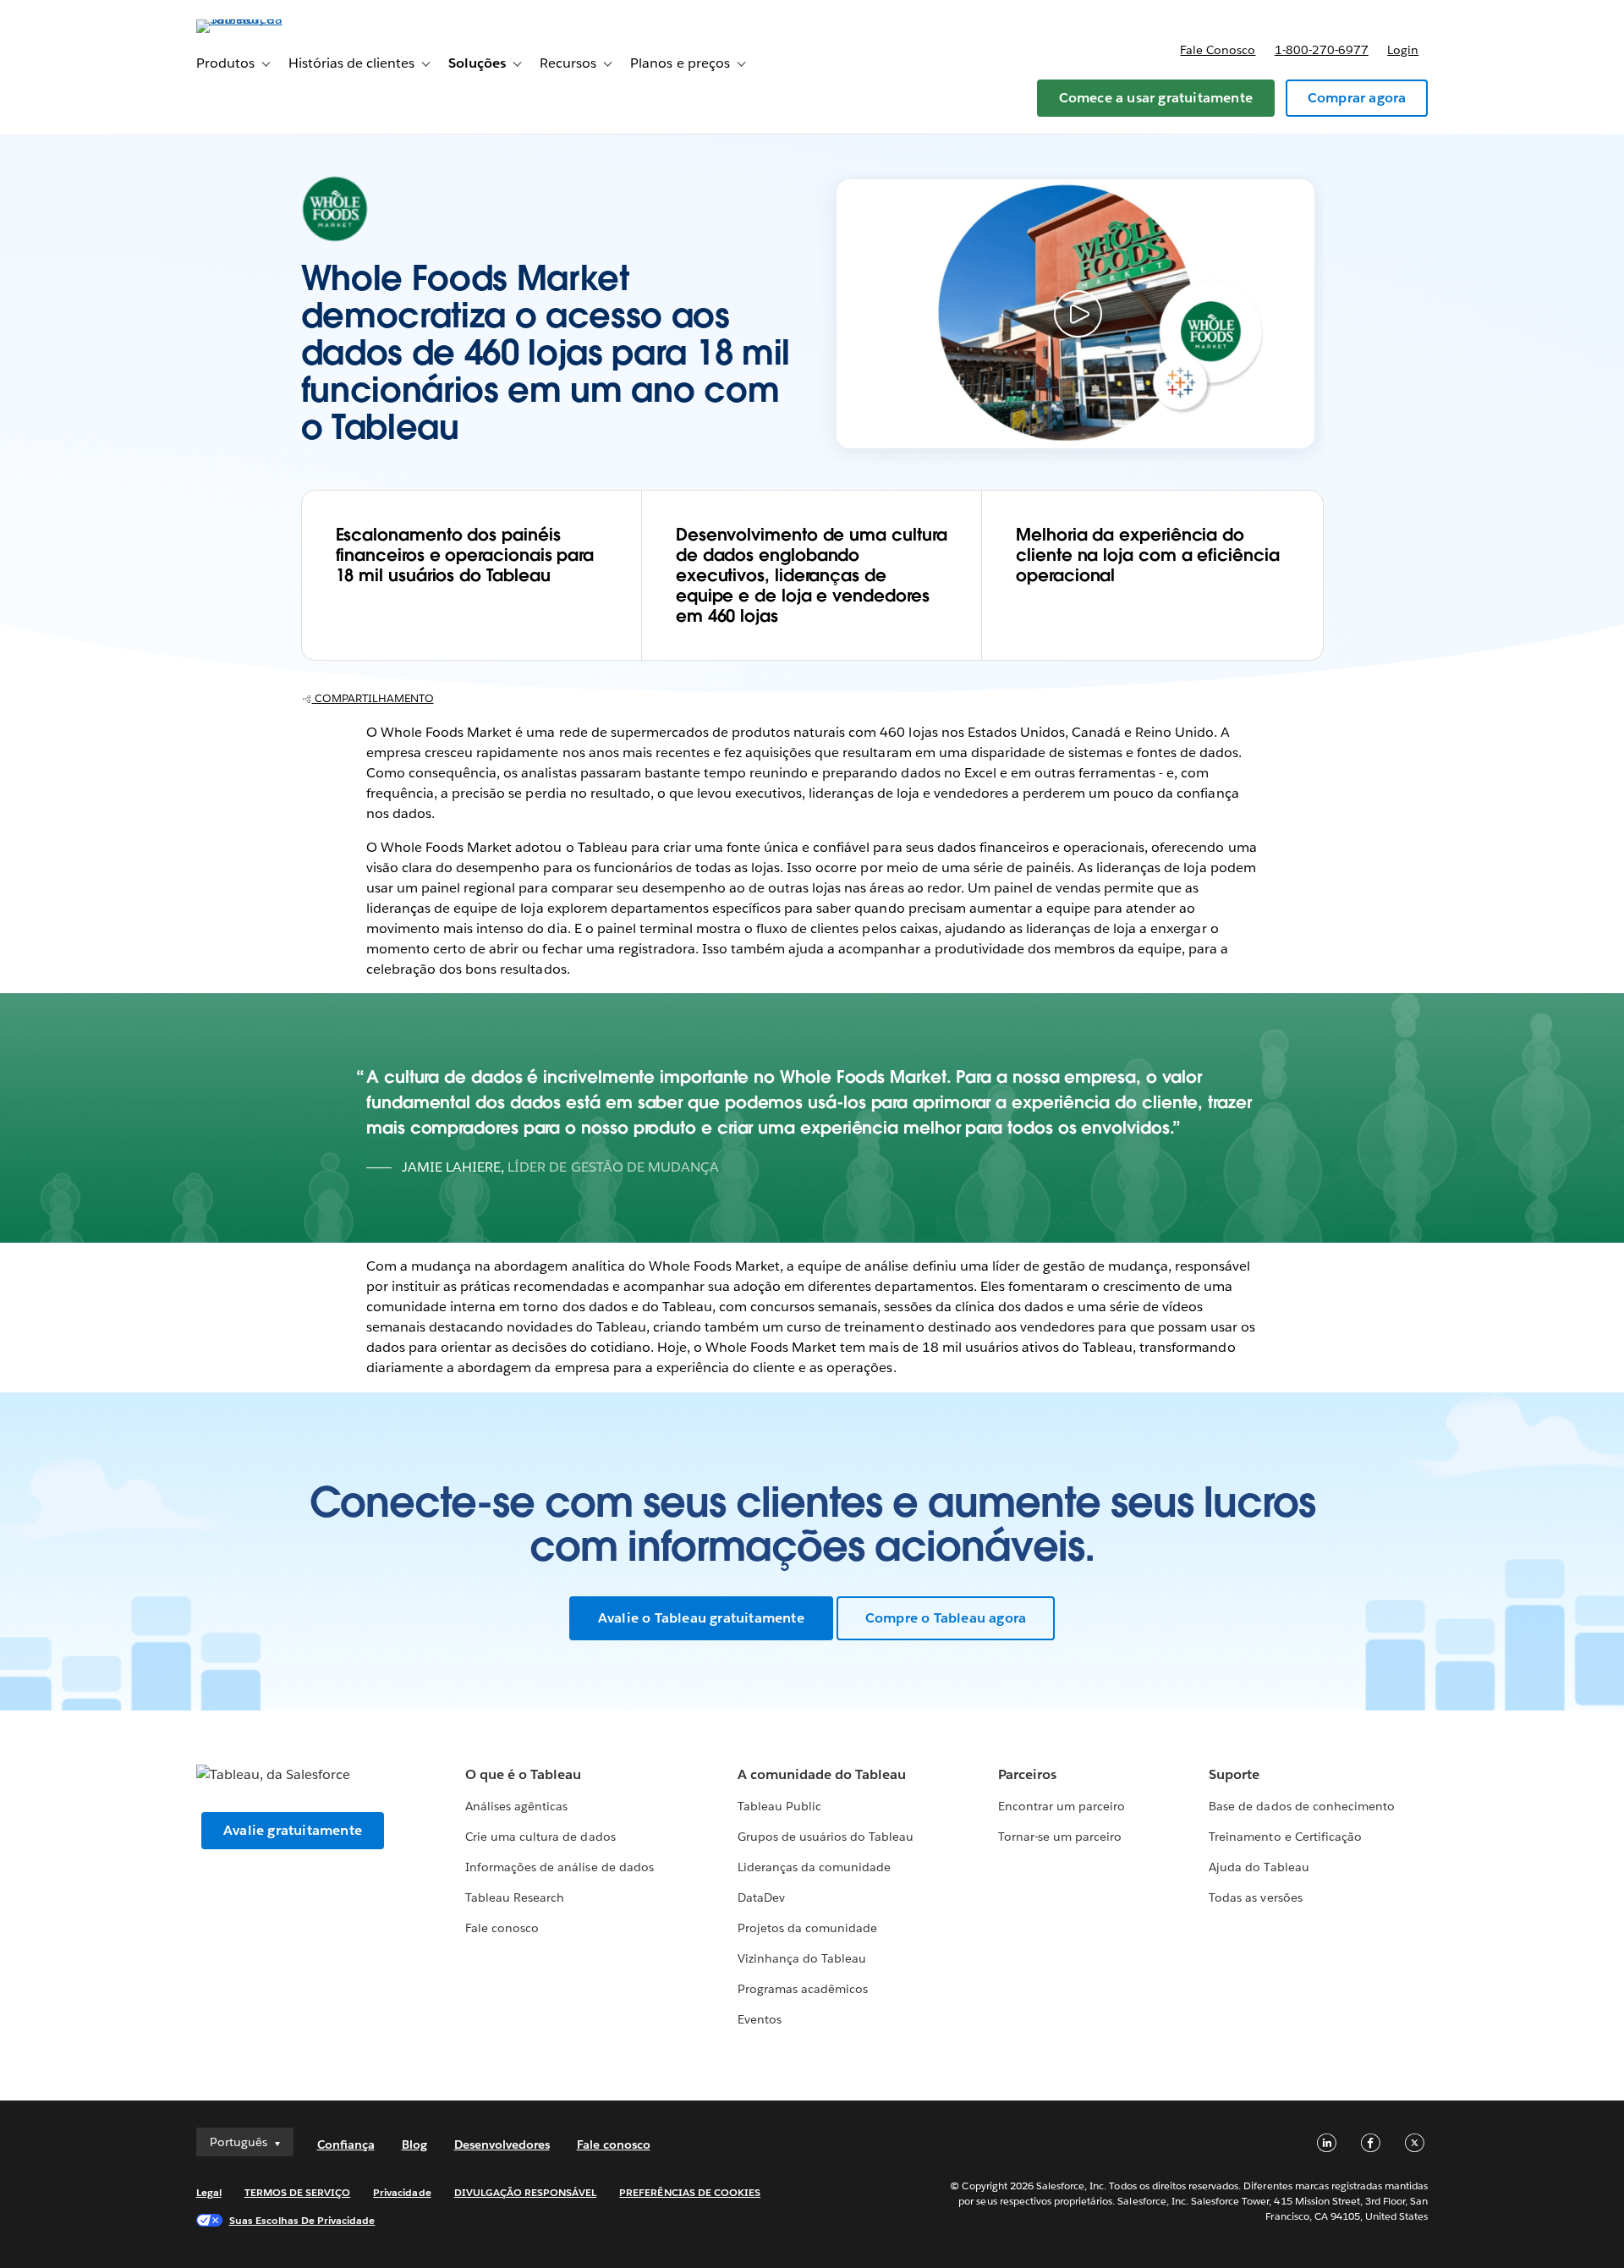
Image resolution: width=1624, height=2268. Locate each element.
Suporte (1234, 1774)
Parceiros (1027, 1774)
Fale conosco (1218, 50)
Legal (209, 2192)
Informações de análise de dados (560, 1867)
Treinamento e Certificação (1285, 1837)
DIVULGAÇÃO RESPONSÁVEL (526, 2192)
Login (1403, 50)
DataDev (761, 1897)
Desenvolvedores (502, 2144)
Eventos (760, 2019)
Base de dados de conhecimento (1302, 1806)
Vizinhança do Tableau (802, 1958)
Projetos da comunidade (807, 1928)
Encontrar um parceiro (1062, 1806)
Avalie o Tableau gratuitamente (701, 1618)
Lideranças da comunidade (814, 1867)
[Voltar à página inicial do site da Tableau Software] (268, 19)
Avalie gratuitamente (293, 1830)
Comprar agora (1357, 98)
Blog (414, 2144)
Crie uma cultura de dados (540, 1837)
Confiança (346, 2144)
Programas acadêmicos (803, 1989)
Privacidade (402, 2192)
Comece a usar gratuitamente (1156, 98)
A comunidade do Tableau (822, 1774)
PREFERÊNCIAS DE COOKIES (690, 2192)
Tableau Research (515, 1897)
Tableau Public (779, 1806)
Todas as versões (1255, 1897)
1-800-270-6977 (1322, 50)
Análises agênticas (516, 1806)
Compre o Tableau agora (946, 1618)
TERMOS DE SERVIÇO (298, 2192)
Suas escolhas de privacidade (302, 2220)
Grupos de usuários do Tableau (826, 1837)
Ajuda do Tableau (1259, 1867)
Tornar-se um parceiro (1060, 1837)
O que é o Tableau (523, 1774)
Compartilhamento (373, 698)
